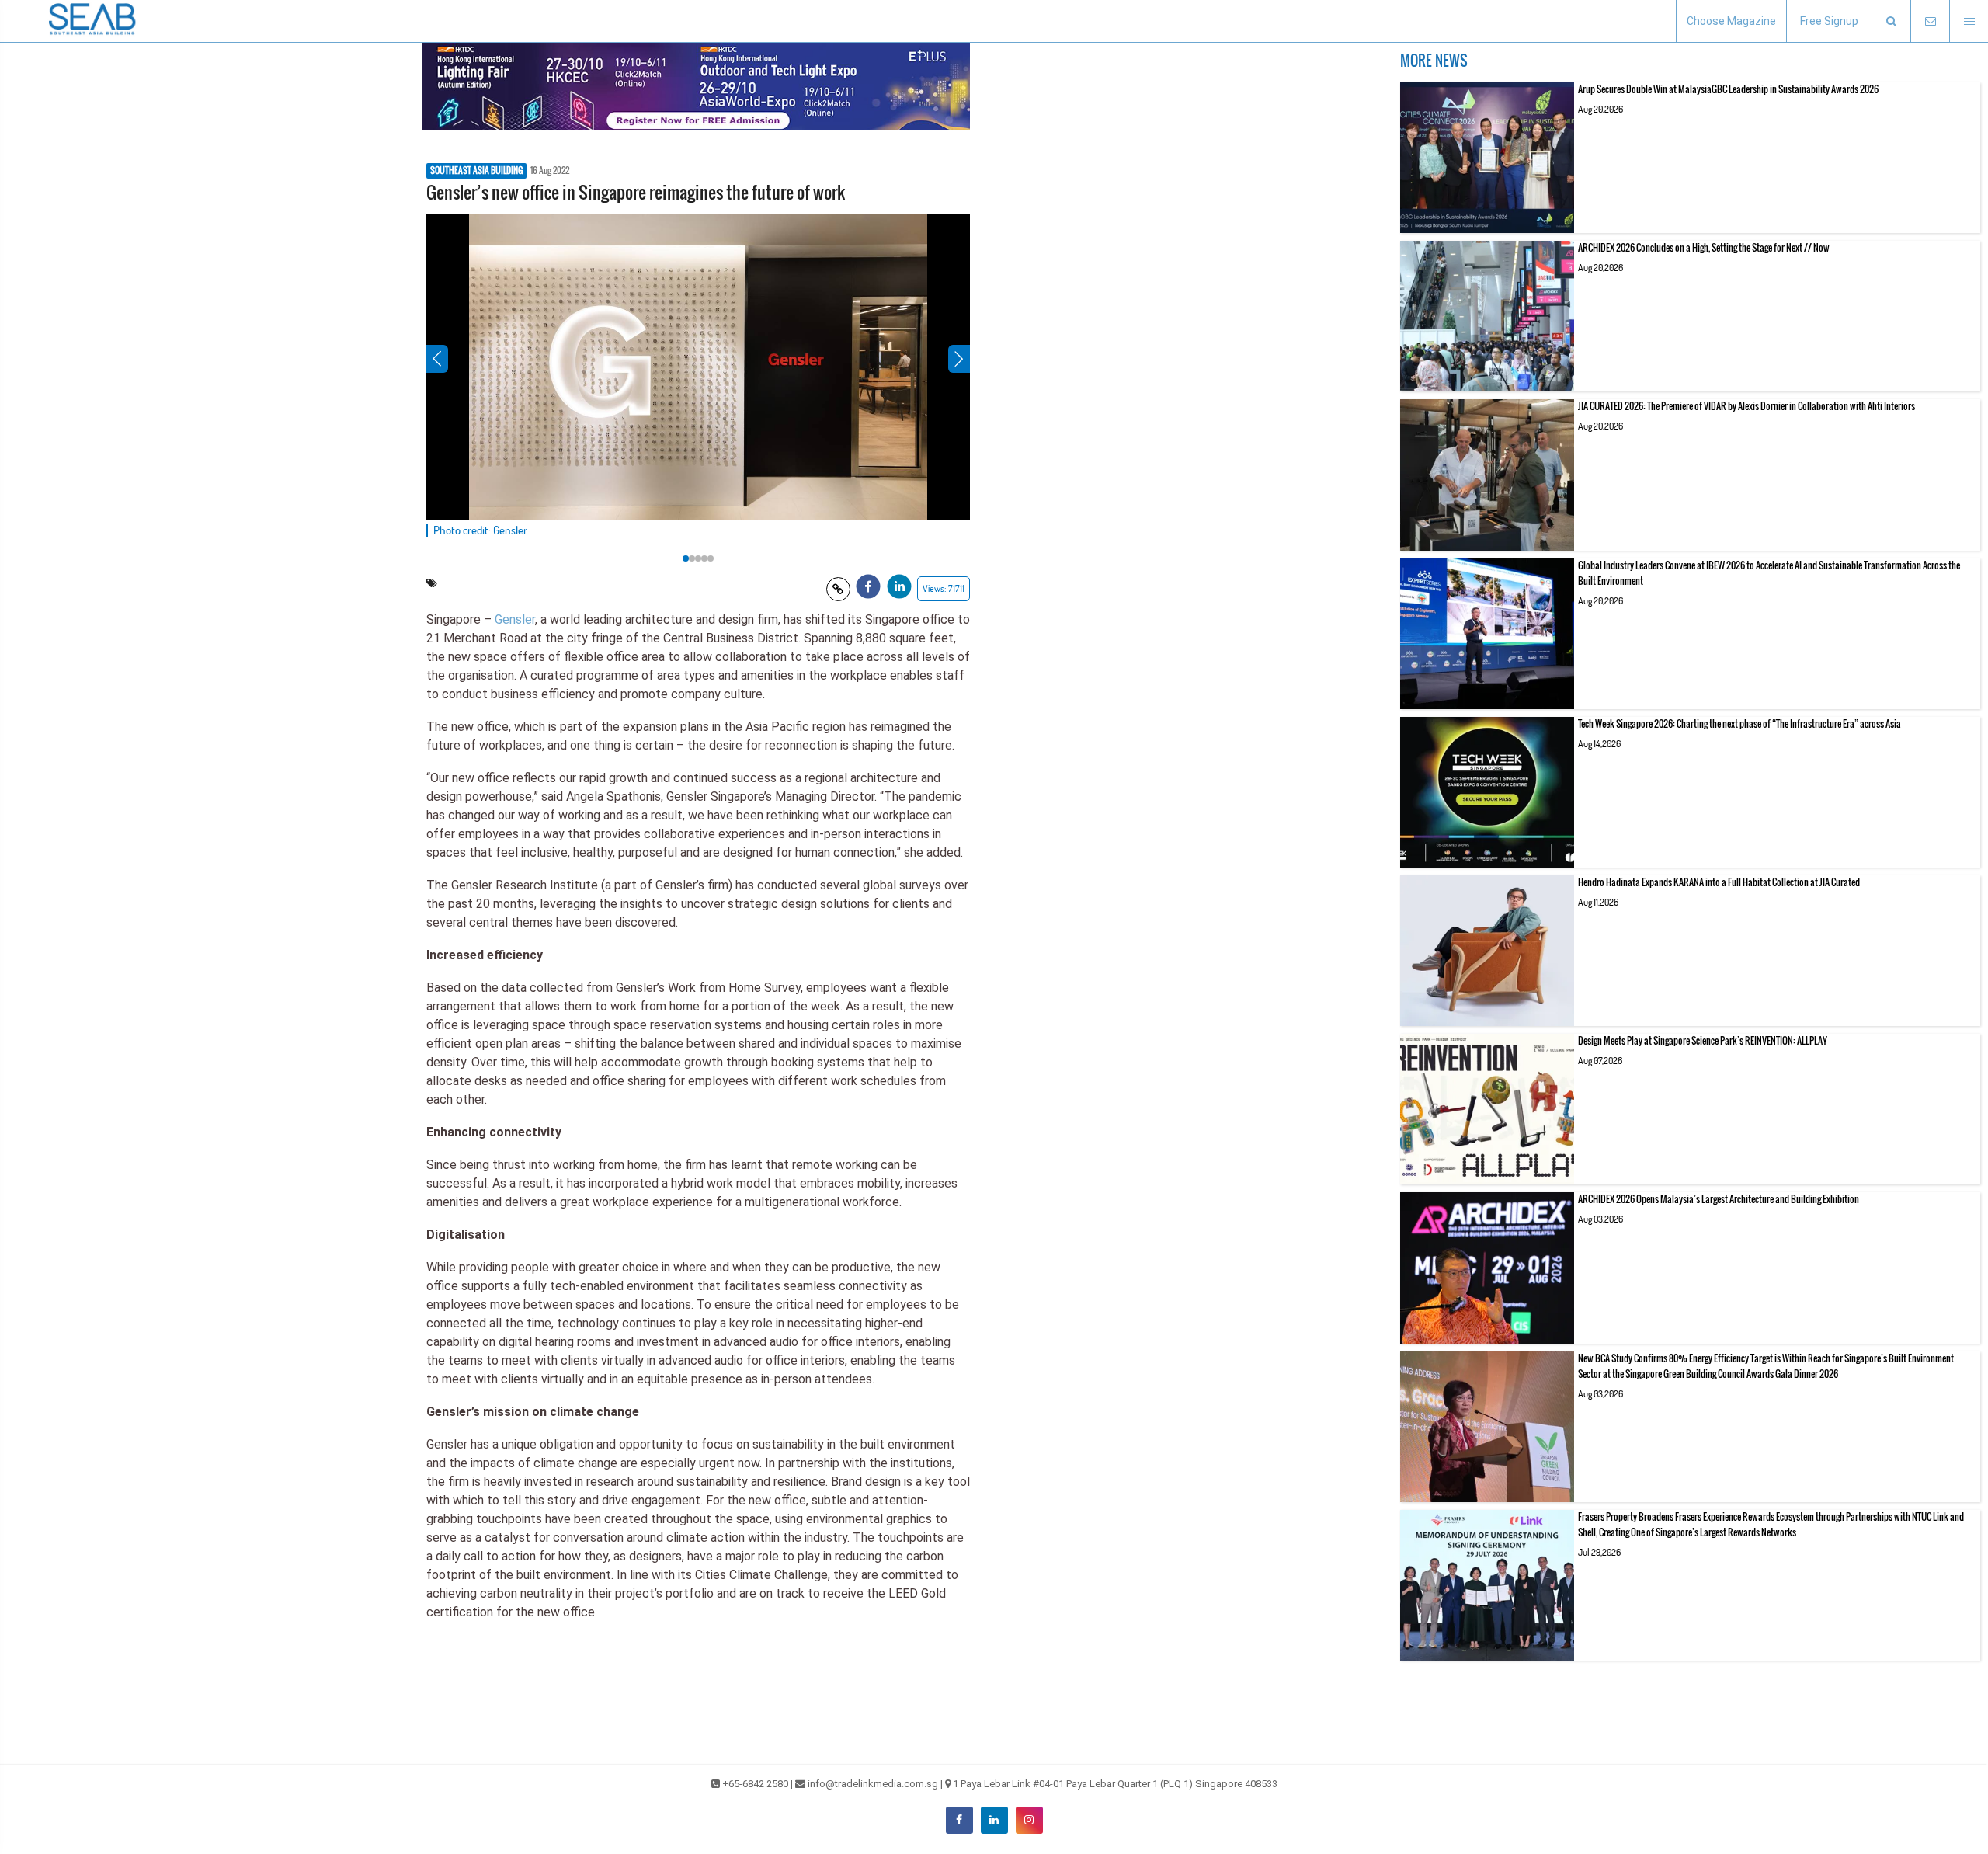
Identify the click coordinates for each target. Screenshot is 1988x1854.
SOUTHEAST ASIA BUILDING (476, 171)
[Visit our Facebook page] (959, 1820)
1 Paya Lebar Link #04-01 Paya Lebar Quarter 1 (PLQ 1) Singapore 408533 (1115, 1784)
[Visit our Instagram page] (1029, 1820)
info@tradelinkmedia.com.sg (873, 1784)
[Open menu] (1969, 21)
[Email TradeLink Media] (1930, 21)
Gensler (515, 619)
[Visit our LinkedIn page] (994, 1820)
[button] (1891, 21)
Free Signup (1829, 21)
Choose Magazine (1731, 21)
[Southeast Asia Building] (93, 21)
